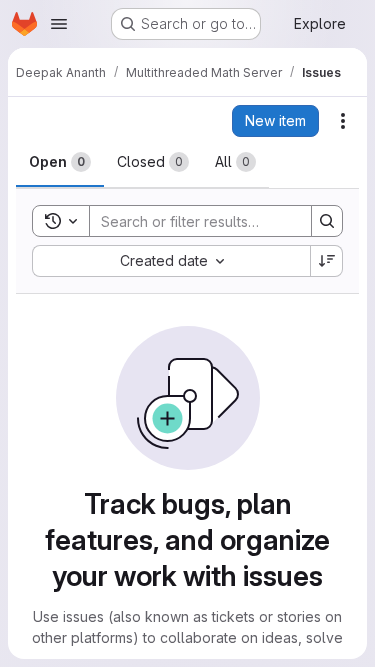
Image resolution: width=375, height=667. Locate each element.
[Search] (327, 221)
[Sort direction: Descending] (327, 261)
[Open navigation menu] (59, 24)
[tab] (60, 162)
